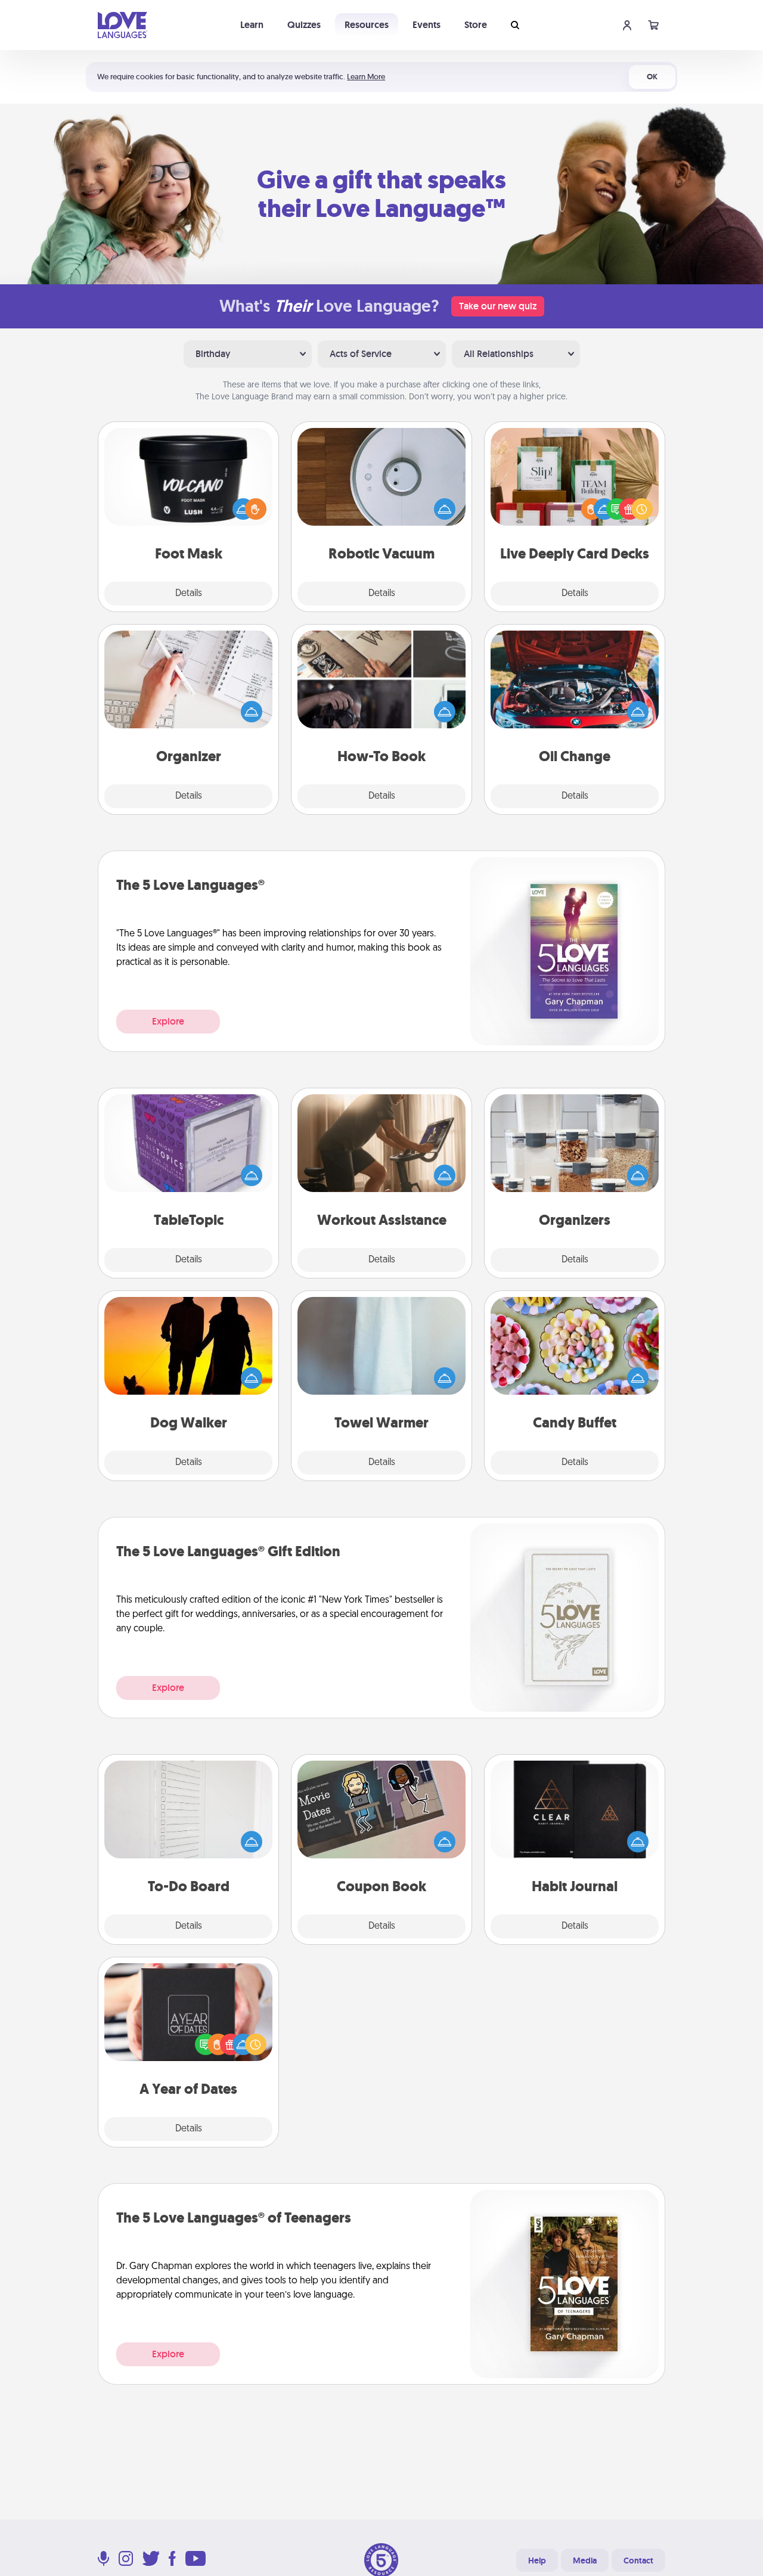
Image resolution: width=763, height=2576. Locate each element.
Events (427, 25)
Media (585, 2561)
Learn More (366, 77)
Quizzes (304, 25)
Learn (252, 25)
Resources (367, 25)
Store (476, 25)
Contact (638, 2561)
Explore (168, 1021)
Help (537, 2561)
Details (189, 594)
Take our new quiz (498, 306)
